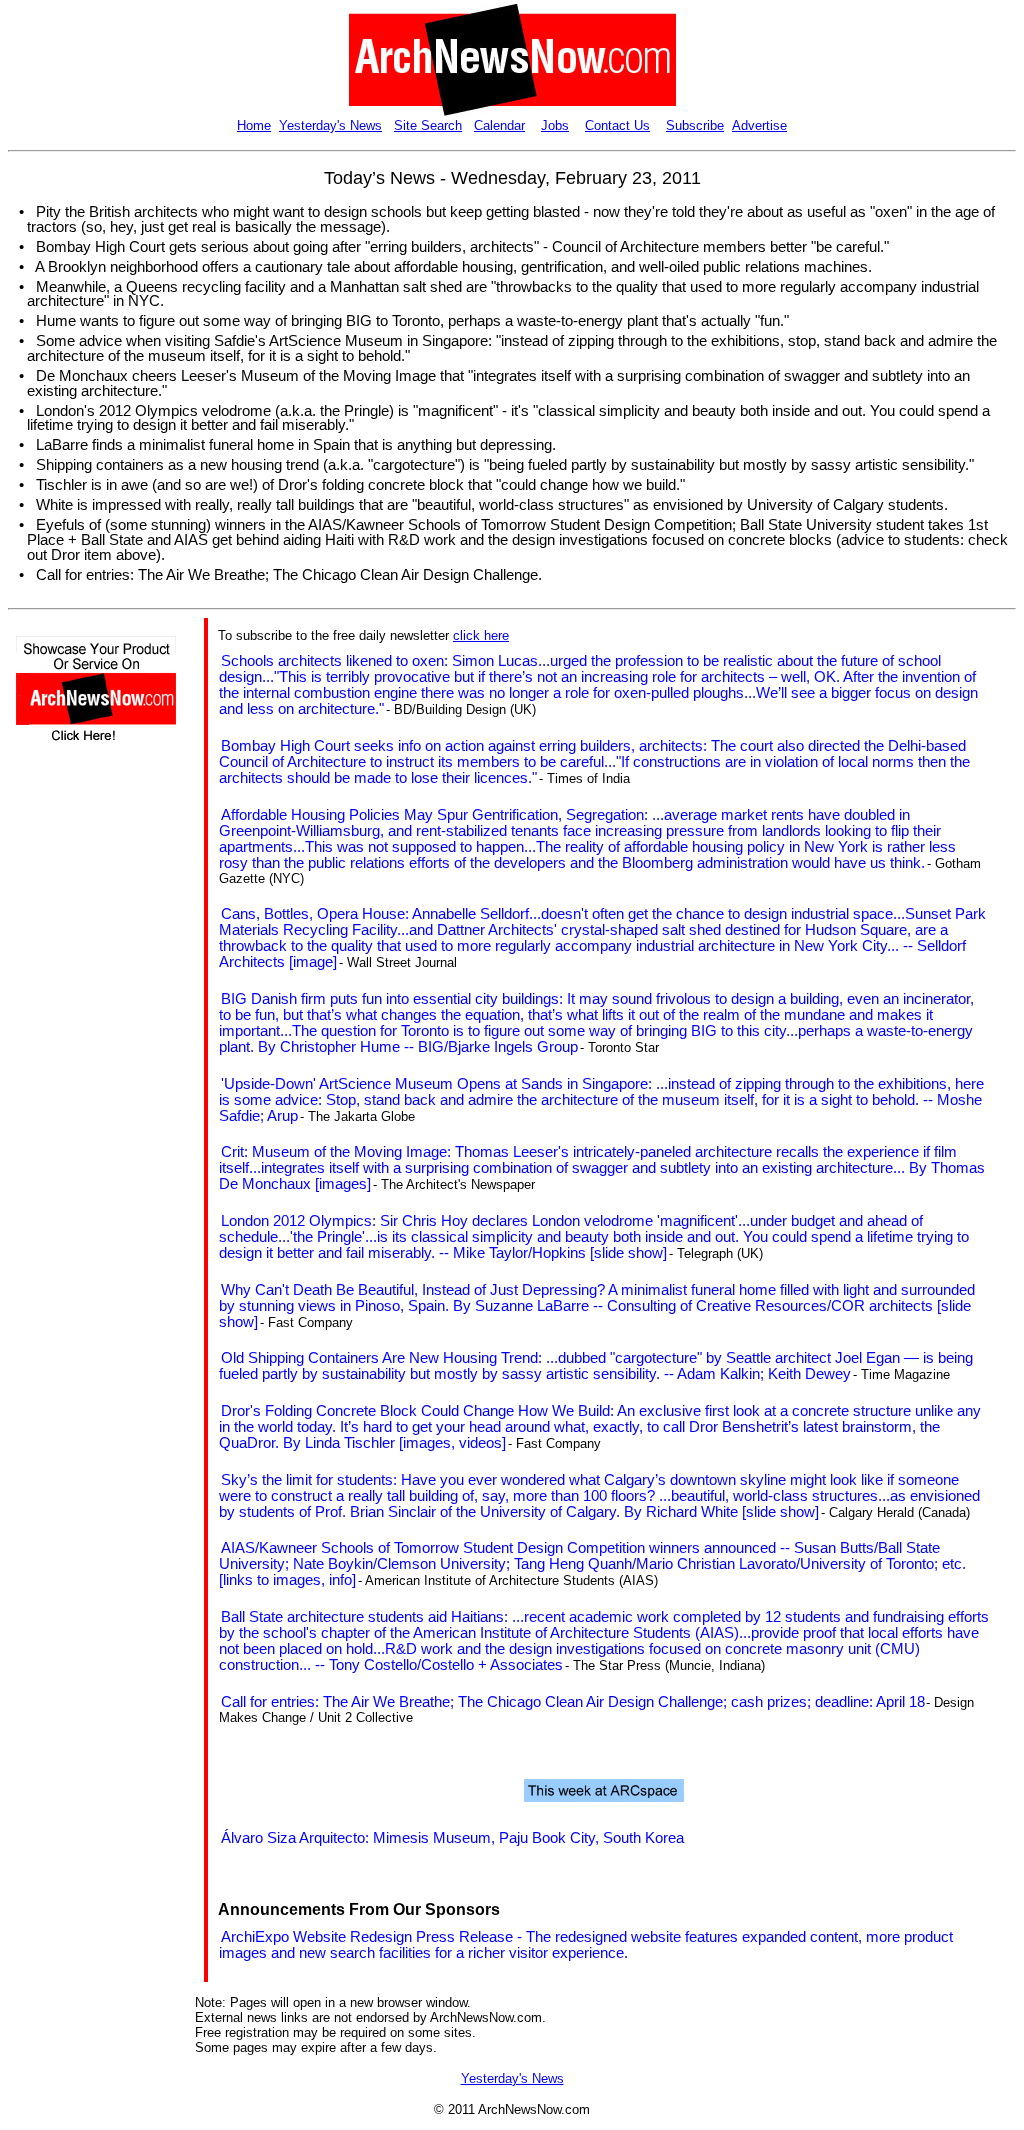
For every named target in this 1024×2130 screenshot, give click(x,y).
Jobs (555, 125)
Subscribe (695, 125)
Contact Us (617, 125)
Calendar (499, 125)
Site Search (428, 125)
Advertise (759, 125)
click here (481, 635)
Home (254, 125)
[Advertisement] (76, 1116)
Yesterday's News (330, 125)
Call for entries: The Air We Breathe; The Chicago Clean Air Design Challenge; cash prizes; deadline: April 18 (573, 1702)
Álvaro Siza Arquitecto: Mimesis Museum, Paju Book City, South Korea (452, 1838)
